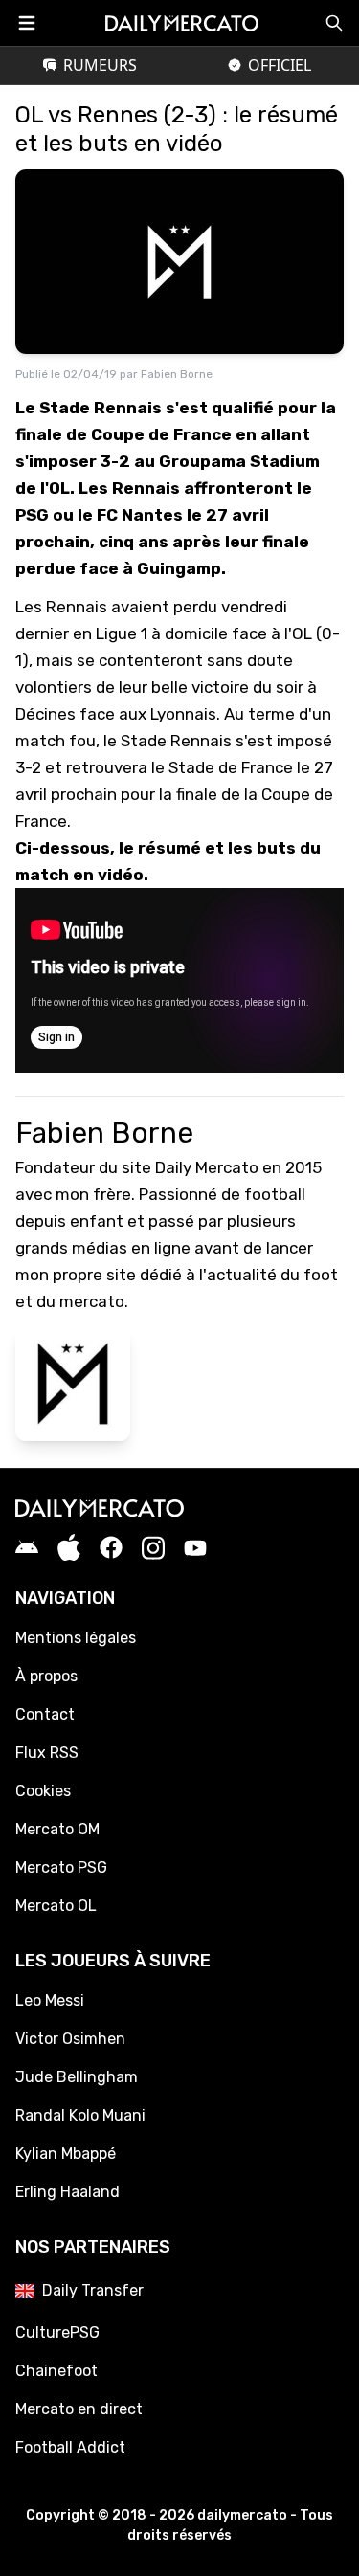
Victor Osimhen (70, 2039)
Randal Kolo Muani (80, 2115)
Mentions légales (76, 1638)
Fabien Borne (177, 374)
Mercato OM (57, 1829)
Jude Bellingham (77, 2077)
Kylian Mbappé (66, 2154)
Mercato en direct (79, 2409)
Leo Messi (50, 2000)
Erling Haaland (67, 2192)
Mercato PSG (61, 1867)
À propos (46, 1676)
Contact (45, 1714)
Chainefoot (56, 2371)
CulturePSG (57, 2332)
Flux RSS (47, 1753)
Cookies (43, 1791)
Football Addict (70, 2447)
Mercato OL (56, 1906)
